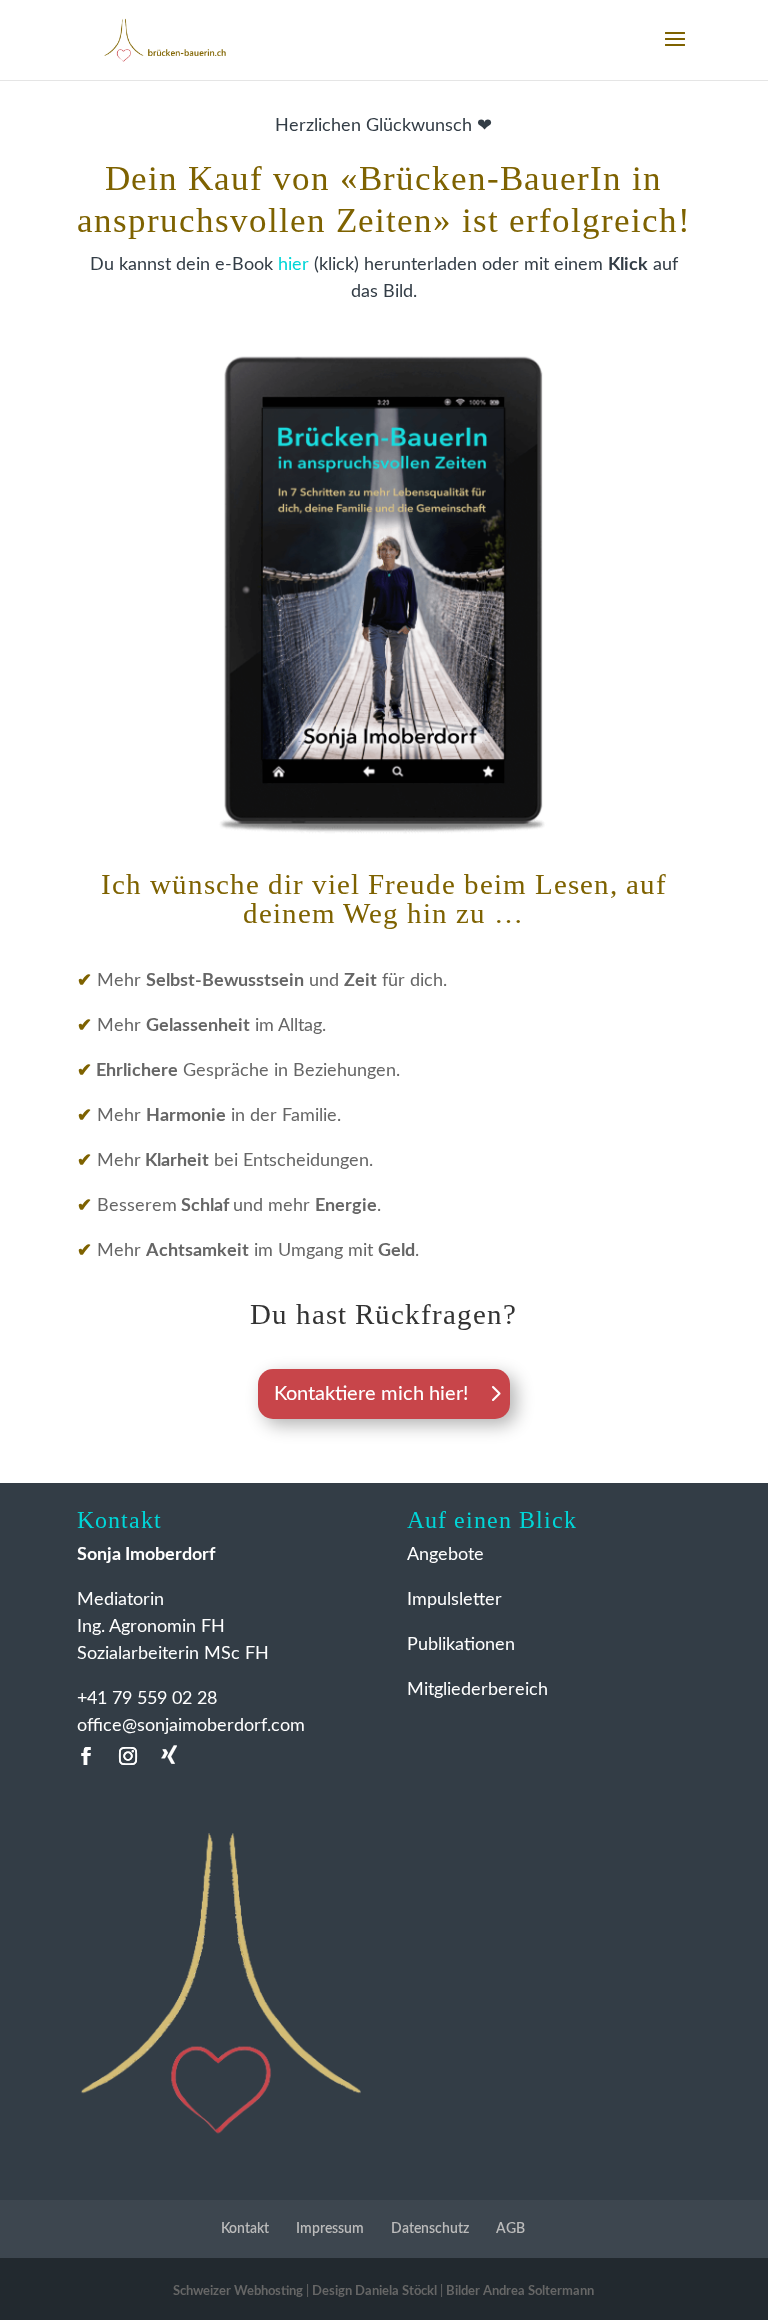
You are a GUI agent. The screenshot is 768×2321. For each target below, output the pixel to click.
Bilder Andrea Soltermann (520, 2291)
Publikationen (461, 1645)
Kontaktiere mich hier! (371, 1394)
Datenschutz (430, 2229)
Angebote (445, 1555)
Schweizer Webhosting (238, 2291)
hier (293, 265)
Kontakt (245, 2229)
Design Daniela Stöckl (374, 2291)
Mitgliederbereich (477, 1690)
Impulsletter (454, 1600)
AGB (510, 2229)
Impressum (330, 2229)
